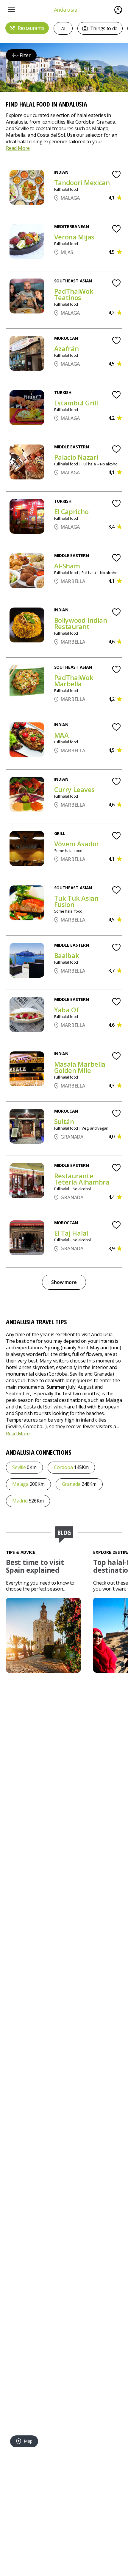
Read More (18, 148)
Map (27, 2441)
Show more (64, 1282)
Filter (25, 55)
